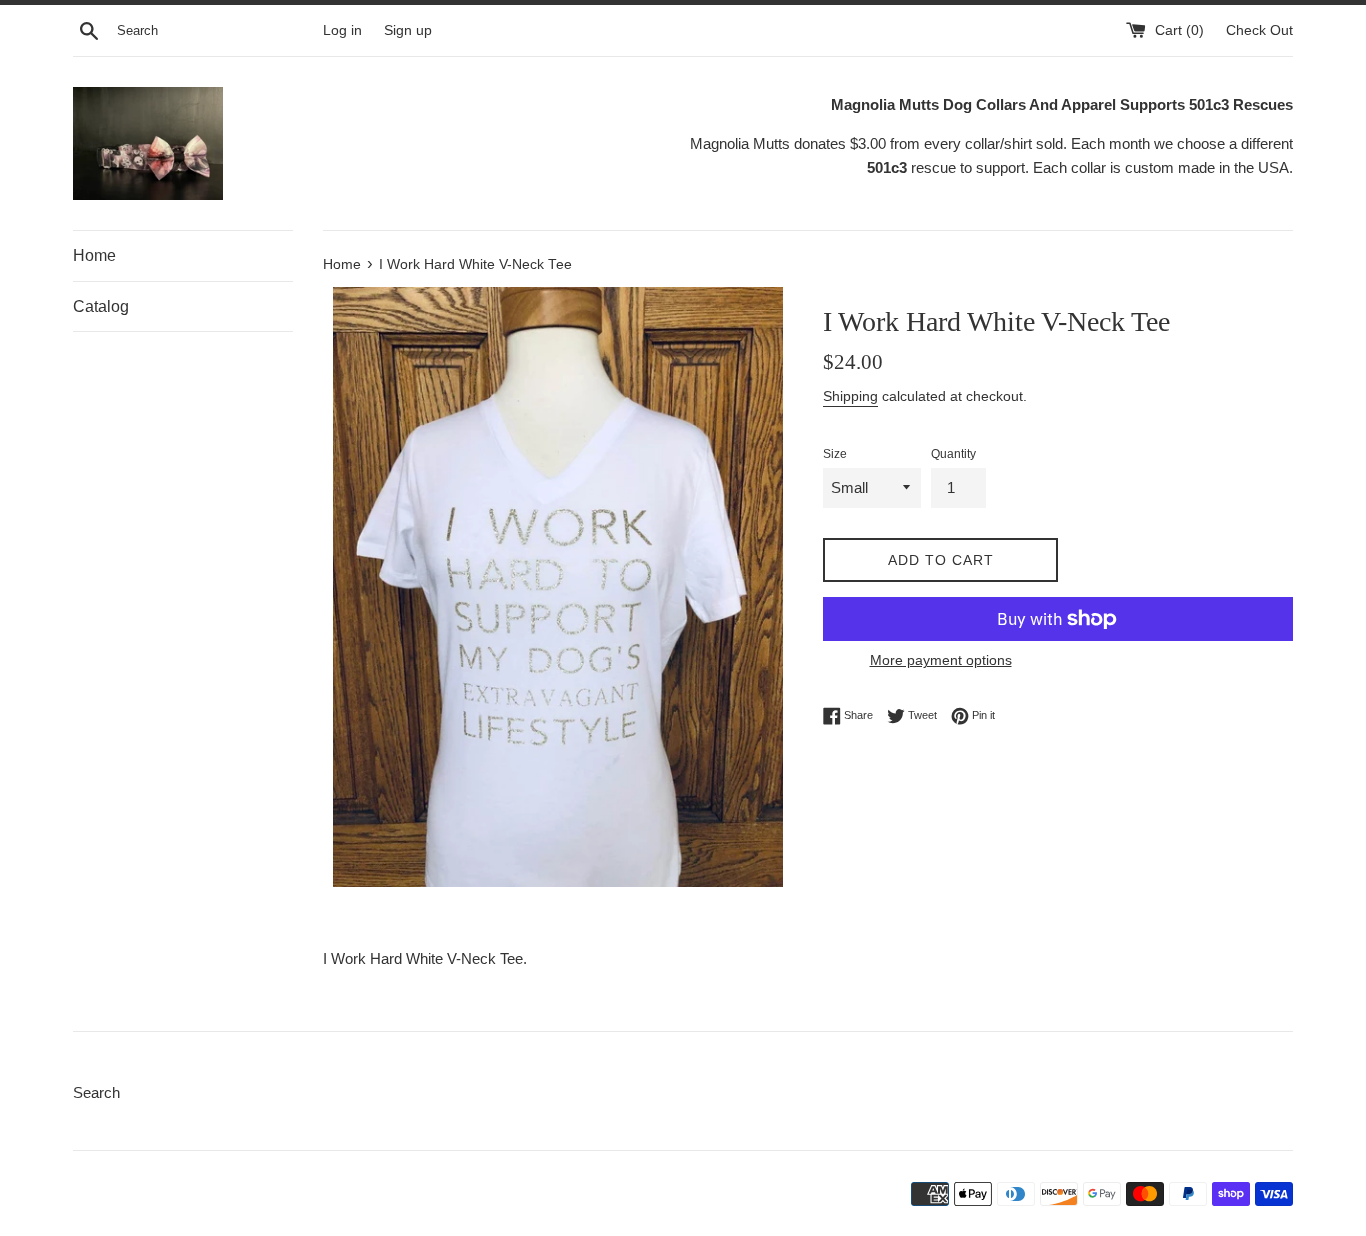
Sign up (408, 30)
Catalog (101, 306)
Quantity (953, 454)
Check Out (1259, 30)
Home (94, 255)
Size (835, 454)
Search (96, 1092)
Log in (342, 30)
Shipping (850, 396)
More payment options (941, 660)
